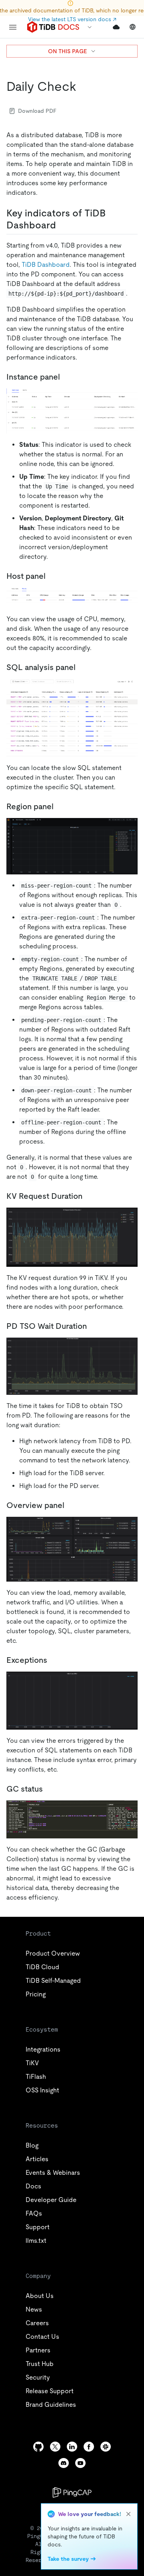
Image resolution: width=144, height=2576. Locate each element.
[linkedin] (72, 2447)
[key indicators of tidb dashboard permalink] (62, 225)
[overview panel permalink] (71, 1505)
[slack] (106, 2447)
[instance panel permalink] (66, 377)
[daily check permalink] (83, 86)
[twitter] (55, 2447)
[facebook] (89, 2447)
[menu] (13, 27)
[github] (38, 2447)
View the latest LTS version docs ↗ (72, 19)
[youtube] (80, 2463)
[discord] (64, 2463)
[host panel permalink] (52, 576)
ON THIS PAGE (67, 51)
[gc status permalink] (49, 1789)
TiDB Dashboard (46, 265)
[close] (128, 2514)
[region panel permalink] (89, 1196)
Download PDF (37, 111)
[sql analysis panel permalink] (60, 806)
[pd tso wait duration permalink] (93, 1326)
